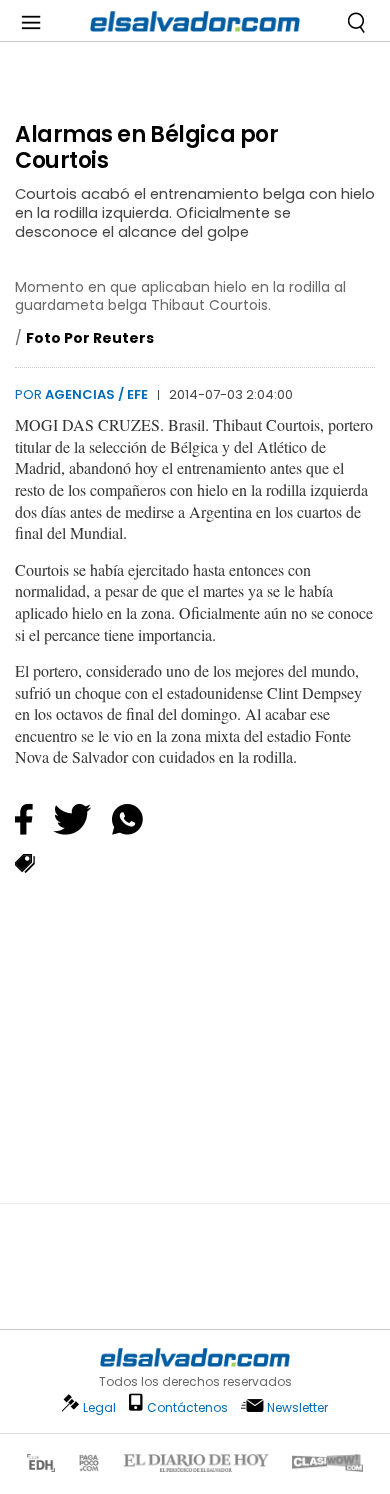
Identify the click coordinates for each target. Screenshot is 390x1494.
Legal (99, 1407)
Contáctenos (187, 1407)
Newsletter (297, 1407)
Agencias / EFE (96, 394)
